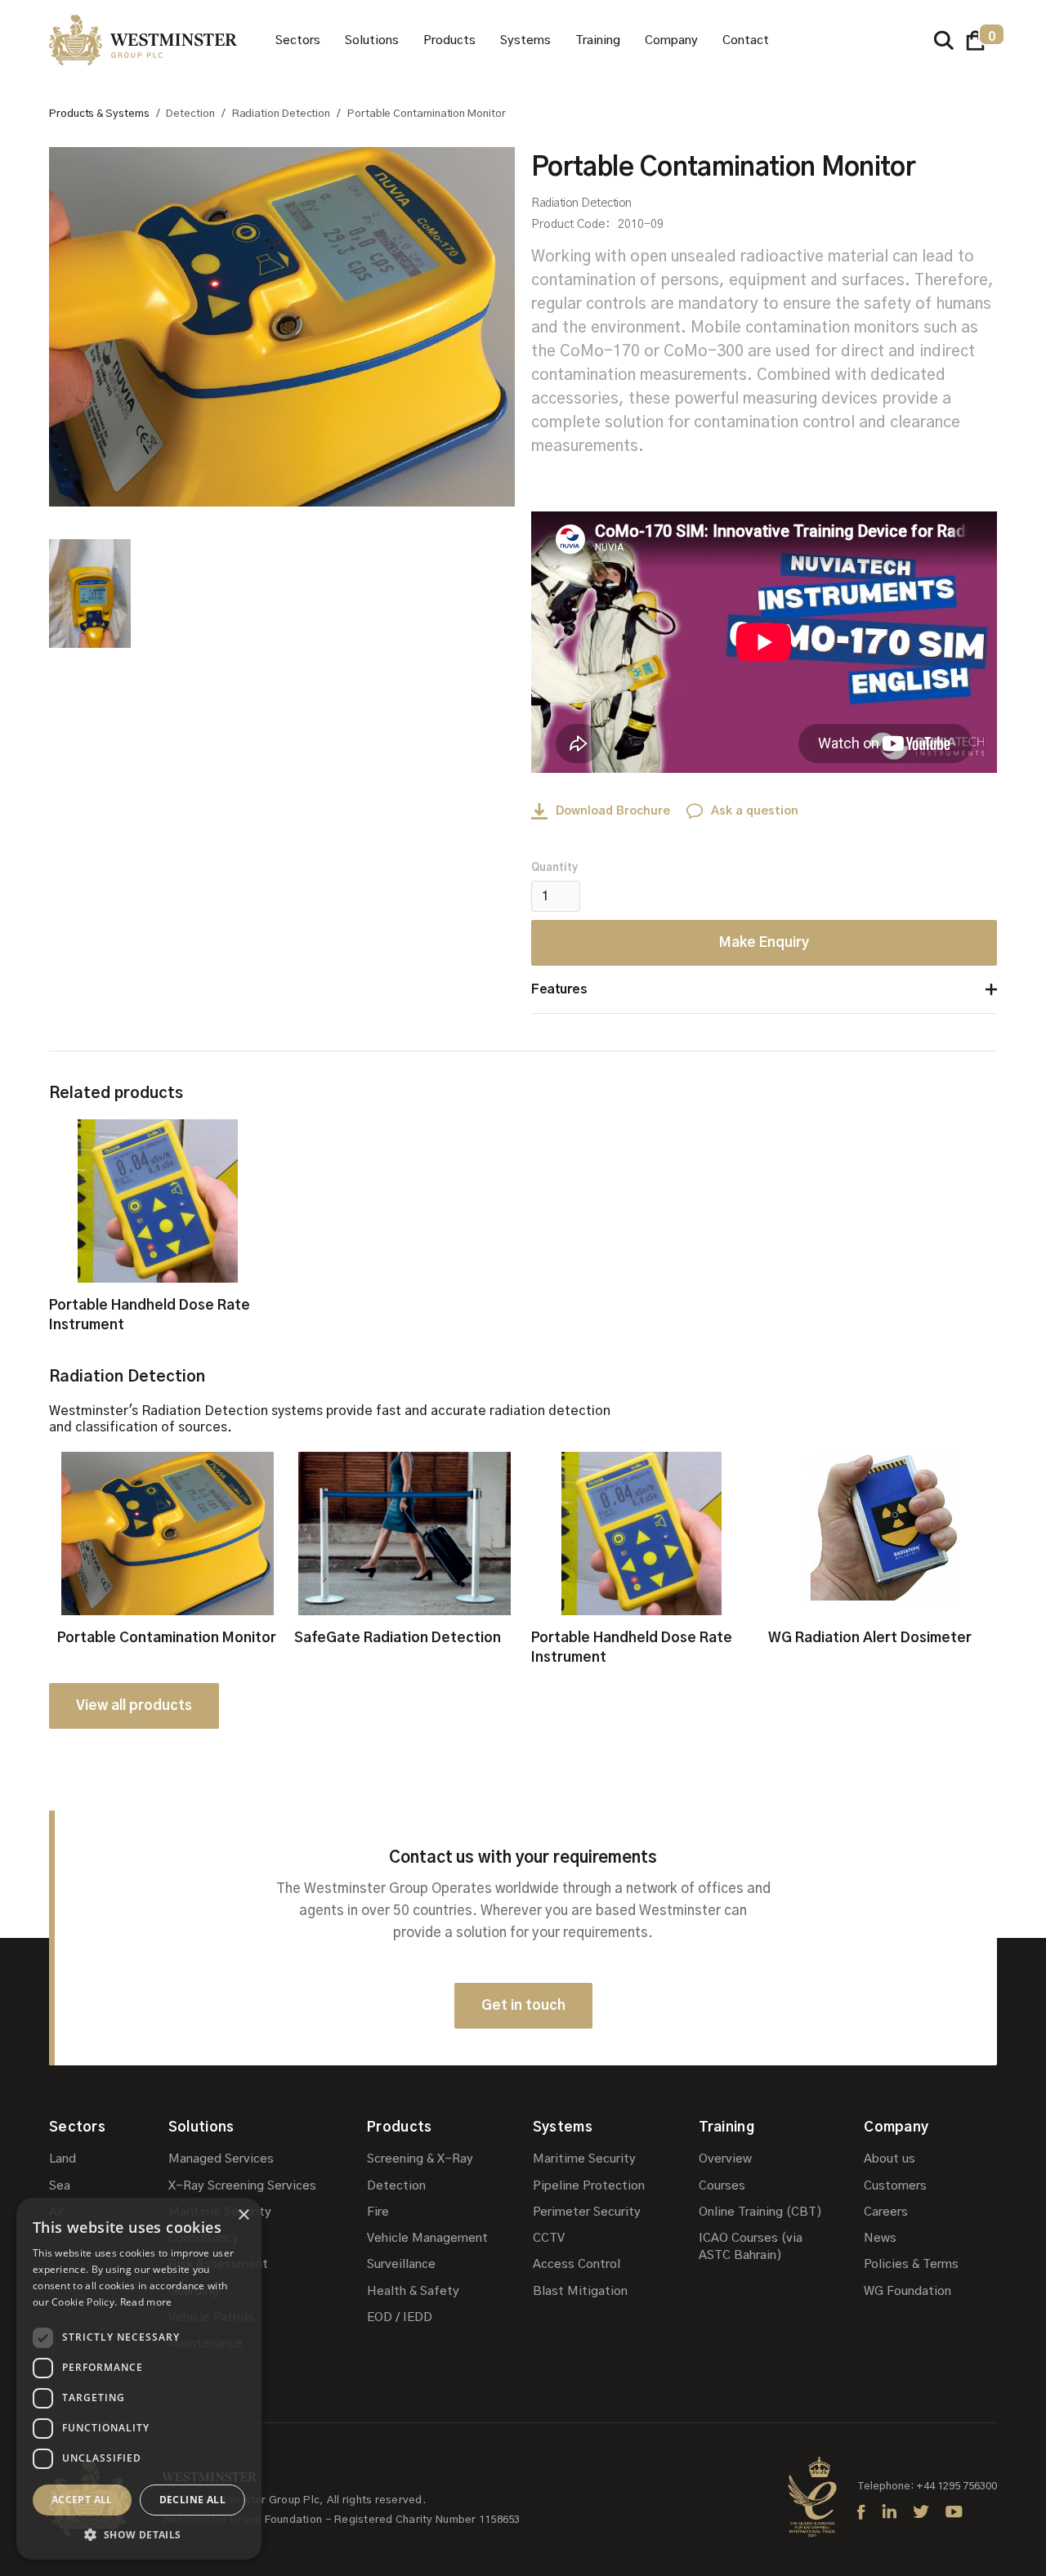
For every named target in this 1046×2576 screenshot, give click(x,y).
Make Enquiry (764, 942)
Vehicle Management (427, 2238)
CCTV (549, 2238)
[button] (298, 40)
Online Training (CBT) (760, 2212)
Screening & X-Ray (420, 2159)
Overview (725, 2159)
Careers (886, 2212)
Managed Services (221, 2159)
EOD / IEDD (400, 2317)
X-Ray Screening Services (242, 2186)
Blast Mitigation (580, 2291)
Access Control (577, 2264)
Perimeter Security (587, 2212)
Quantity (554, 868)
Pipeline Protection (589, 2186)
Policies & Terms (911, 2264)
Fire (378, 2212)
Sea (60, 2186)
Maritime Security (584, 2159)
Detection (396, 2186)
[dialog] (139, 2379)
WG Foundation (907, 2291)
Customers (895, 2186)
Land (63, 2159)
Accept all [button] (82, 2500)
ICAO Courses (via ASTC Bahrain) (751, 2247)
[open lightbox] (282, 327)
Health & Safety (413, 2291)
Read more (146, 2302)
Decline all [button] (192, 2500)
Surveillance (401, 2264)
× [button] (243, 2215)
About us (890, 2159)
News (880, 2238)
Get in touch (523, 2005)
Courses (722, 2186)
